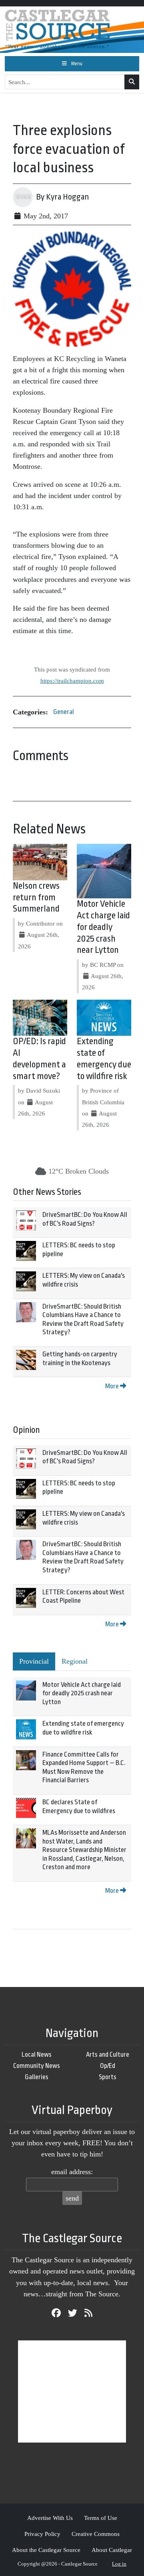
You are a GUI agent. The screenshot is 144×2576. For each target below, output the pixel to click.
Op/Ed (108, 2066)
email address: (72, 2172)
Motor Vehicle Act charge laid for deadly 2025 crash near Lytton (103, 927)
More (113, 1386)
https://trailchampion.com (72, 681)
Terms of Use (101, 2518)
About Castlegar (112, 2550)
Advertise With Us (50, 2518)
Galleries (37, 2077)
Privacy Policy (42, 2534)
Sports (108, 2077)
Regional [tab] (75, 1661)
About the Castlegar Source (46, 2550)
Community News (37, 2066)
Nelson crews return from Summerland (36, 898)
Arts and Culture (108, 2055)
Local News (37, 2055)
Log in (119, 2564)
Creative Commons (96, 2534)
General (64, 712)
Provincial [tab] (34, 1661)
